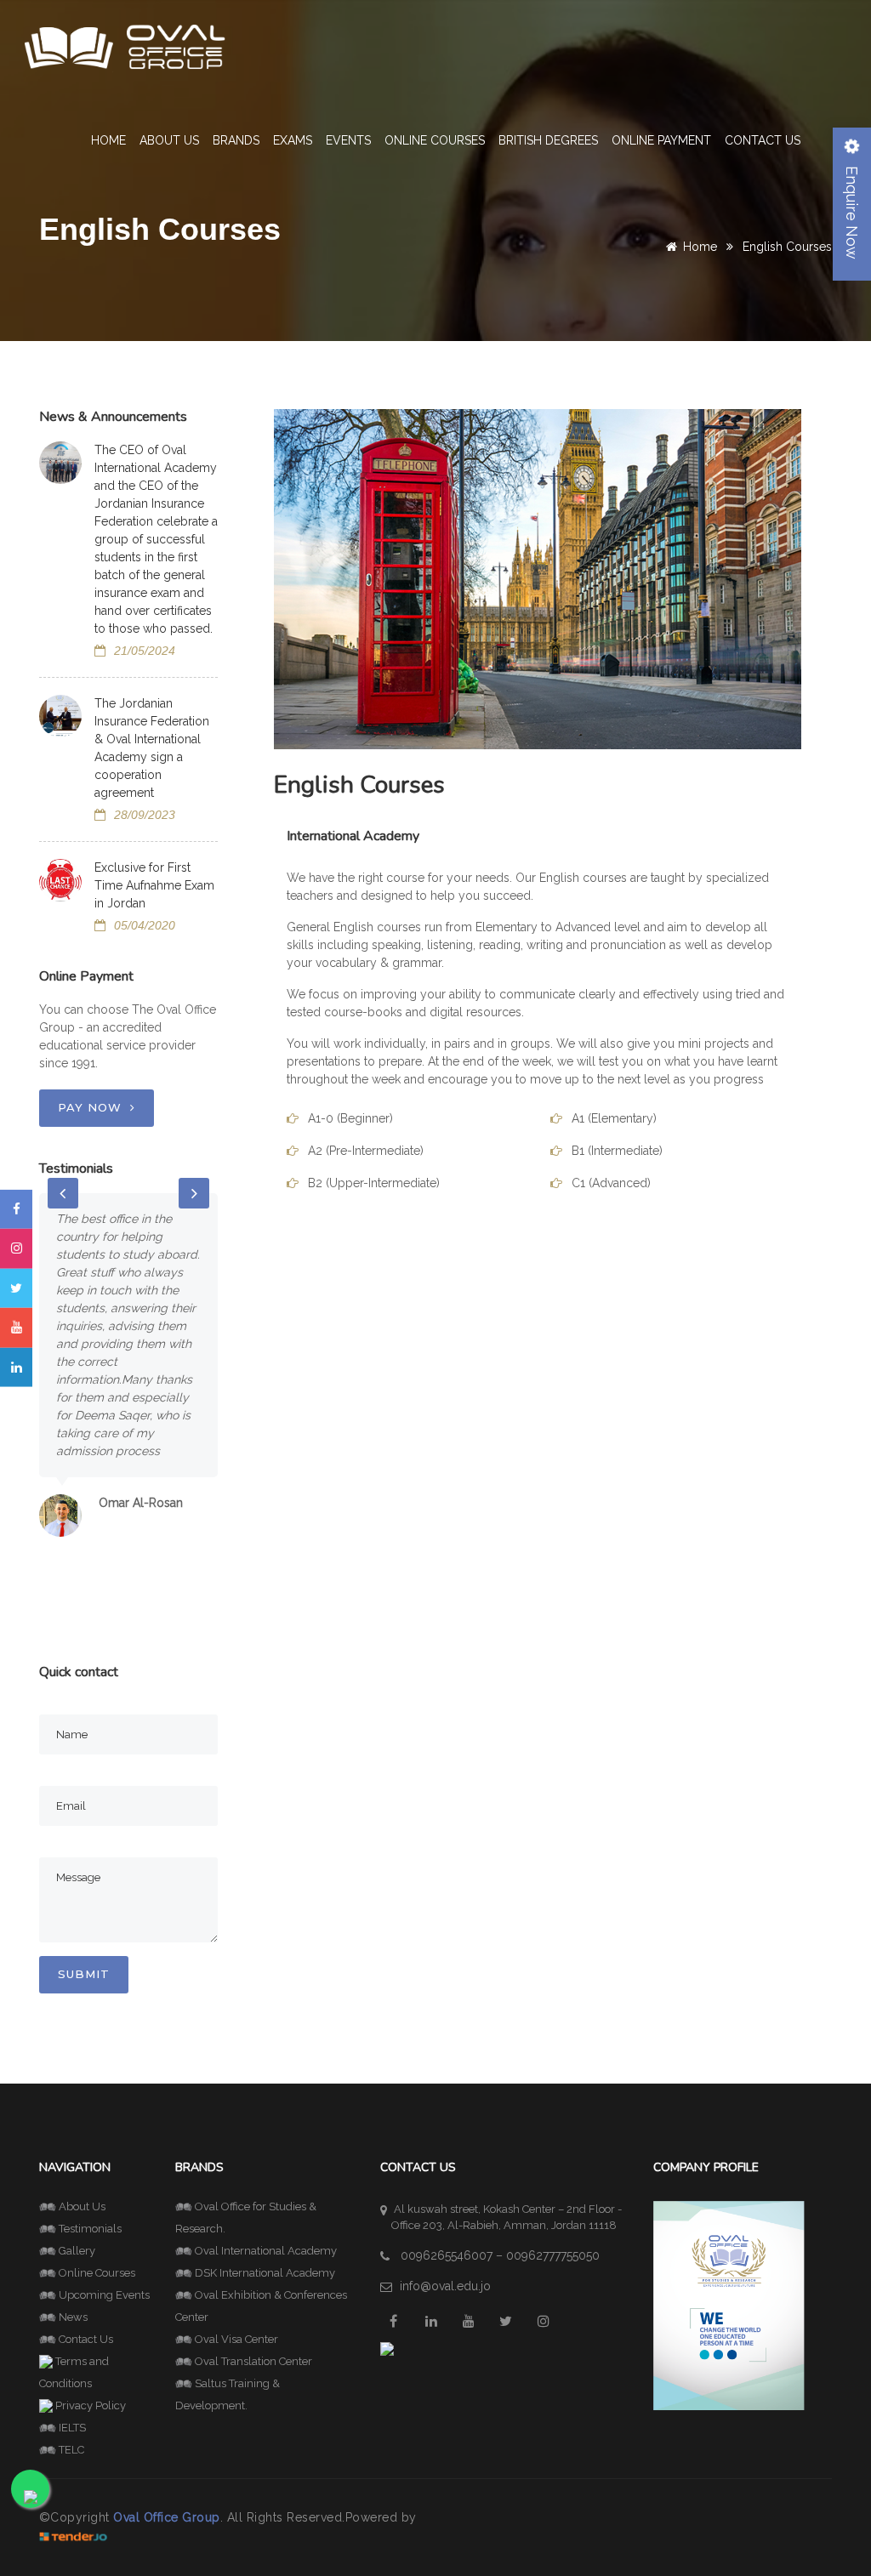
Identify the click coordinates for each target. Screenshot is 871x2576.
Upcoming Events (104, 2295)
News (73, 2317)
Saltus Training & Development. (228, 2394)
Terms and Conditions (74, 2372)
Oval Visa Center (236, 2339)
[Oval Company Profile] (729, 2304)
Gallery (77, 2251)
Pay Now (90, 1107)
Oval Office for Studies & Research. (246, 2218)
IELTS (72, 2428)
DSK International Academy (265, 2273)
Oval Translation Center (253, 2361)
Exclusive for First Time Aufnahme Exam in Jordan (154, 885)
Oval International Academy (266, 2251)
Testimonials (90, 2229)
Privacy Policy (91, 2405)
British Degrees (548, 140)
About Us (82, 2206)
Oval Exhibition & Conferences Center (261, 2306)
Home (108, 140)
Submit (84, 1974)
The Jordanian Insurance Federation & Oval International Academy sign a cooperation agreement (152, 748)
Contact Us (763, 140)
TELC (71, 2450)
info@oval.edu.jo (445, 2286)
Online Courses (435, 140)
